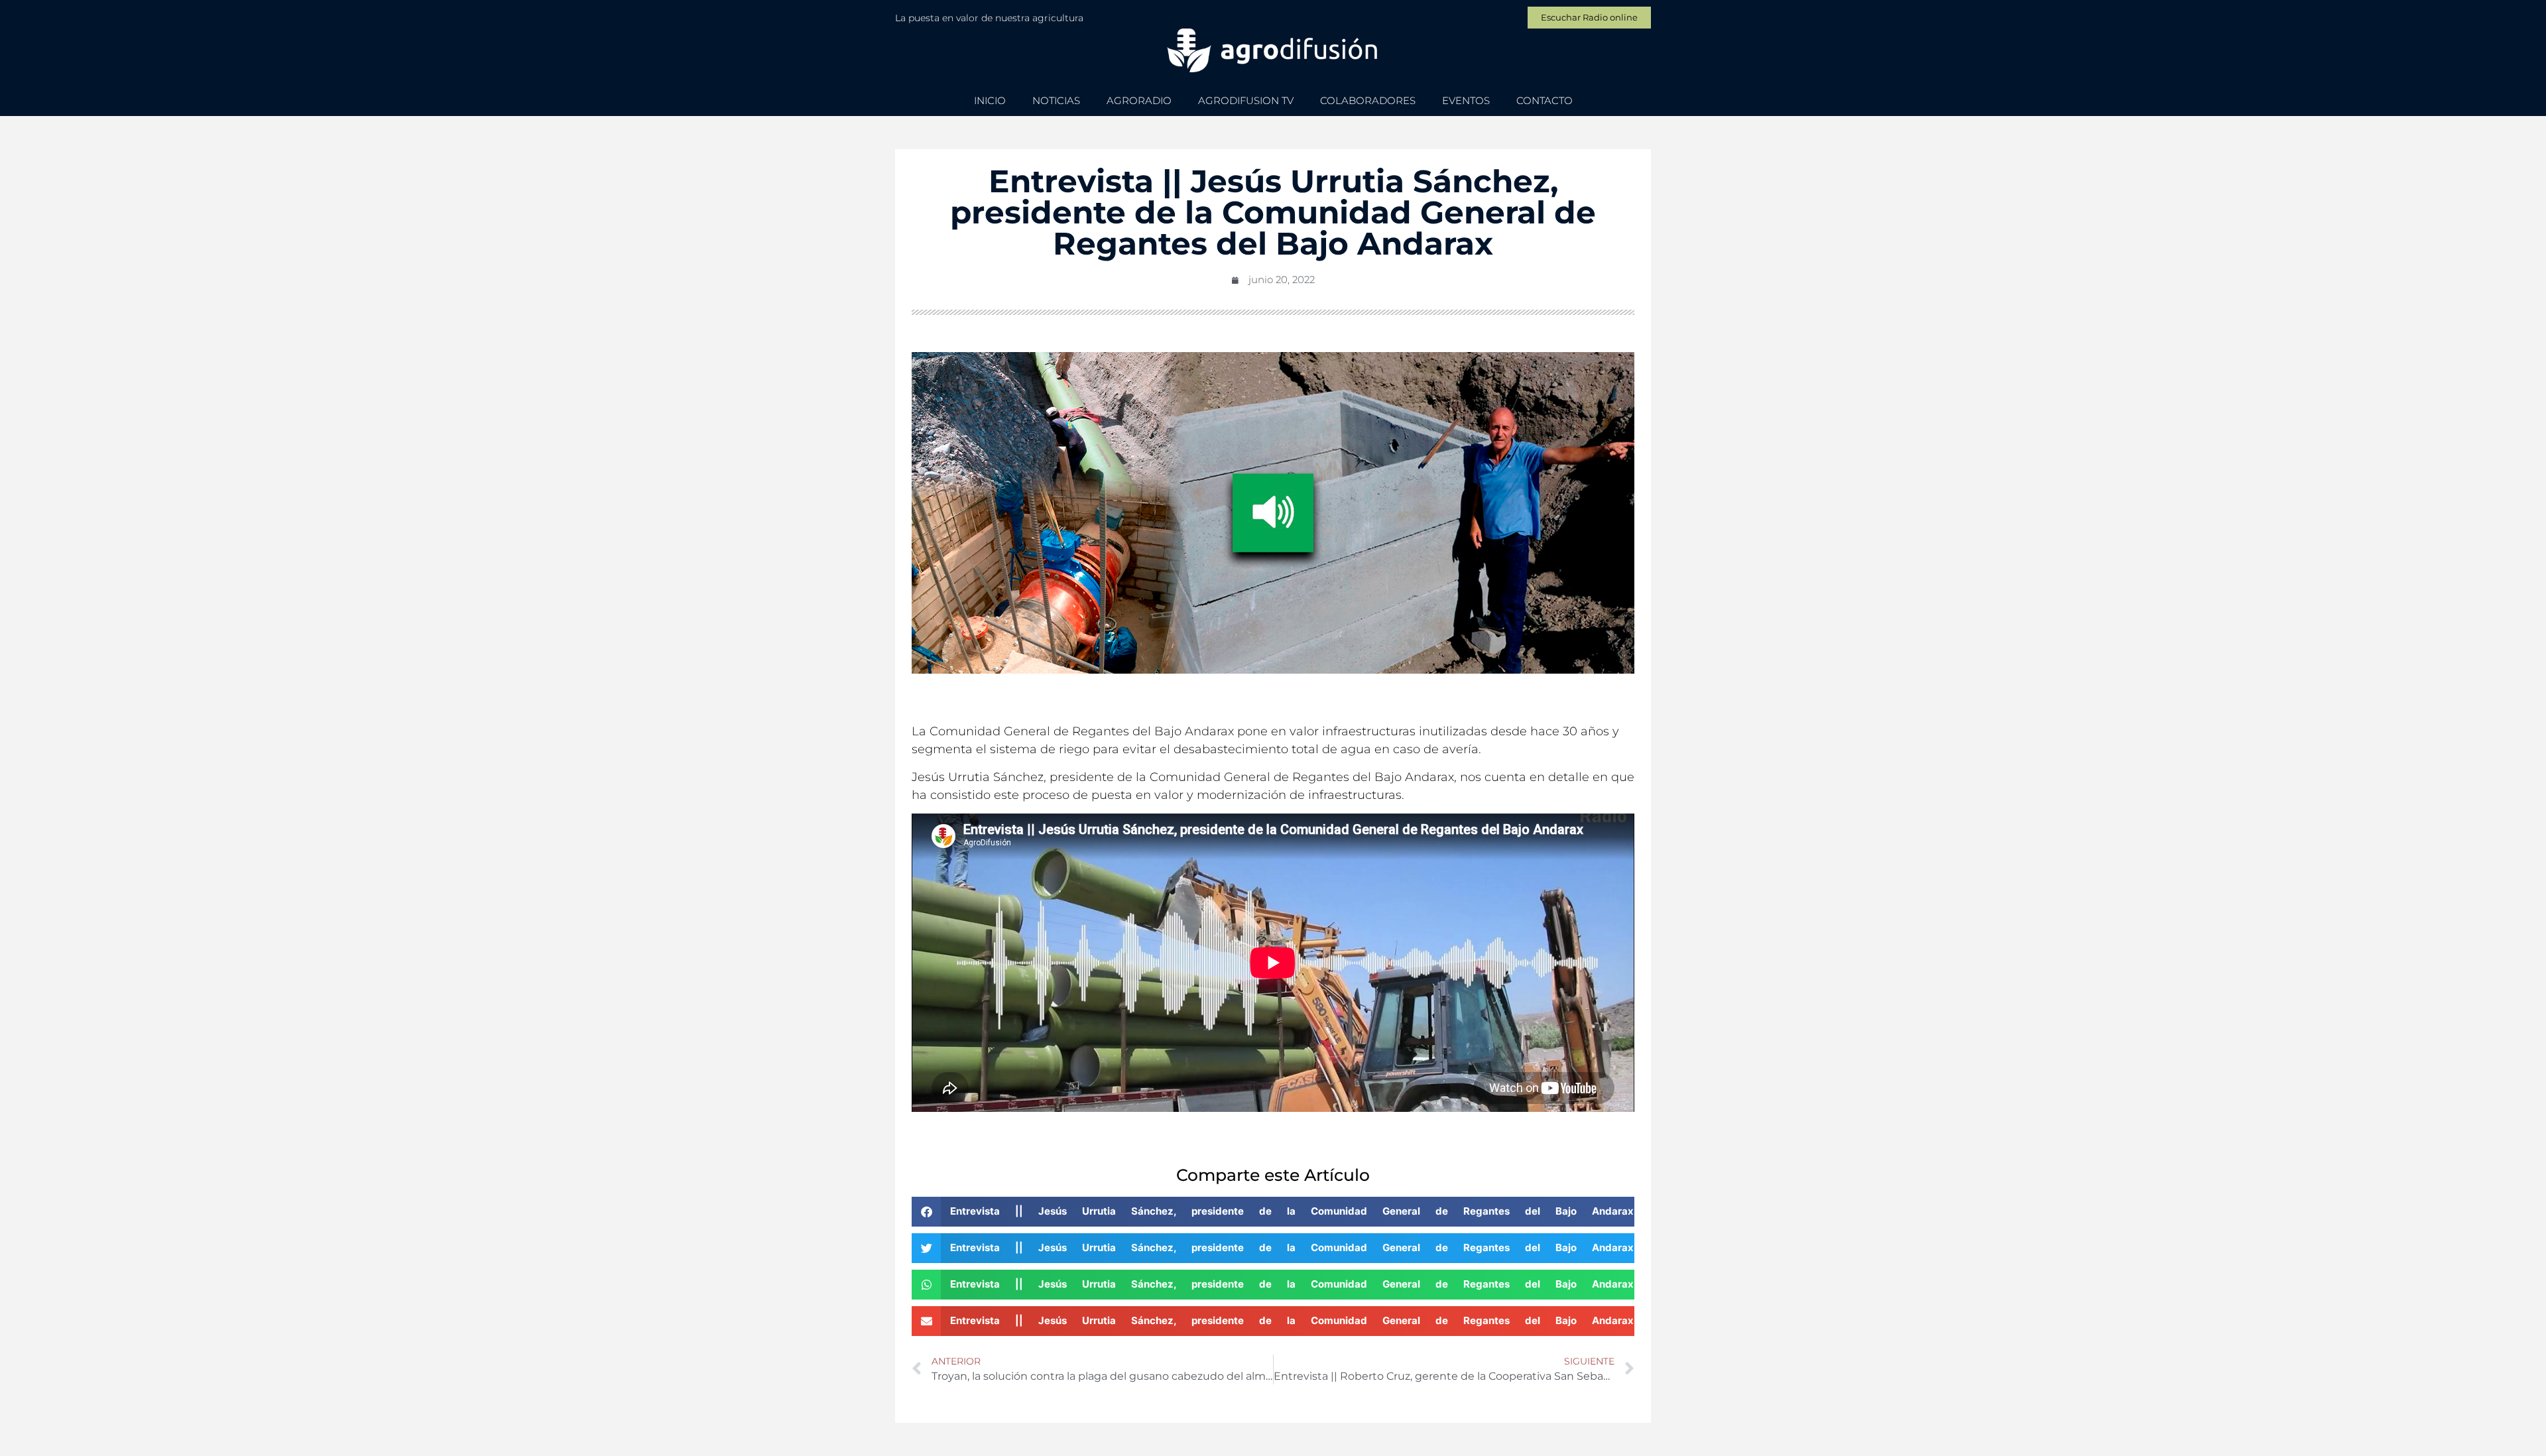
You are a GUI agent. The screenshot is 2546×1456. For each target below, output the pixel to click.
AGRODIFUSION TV (1246, 100)
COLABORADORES (1368, 100)
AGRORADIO (1139, 100)
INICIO (990, 100)
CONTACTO (1545, 100)
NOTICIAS (1056, 100)
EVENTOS (1466, 100)
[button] (1273, 1212)
